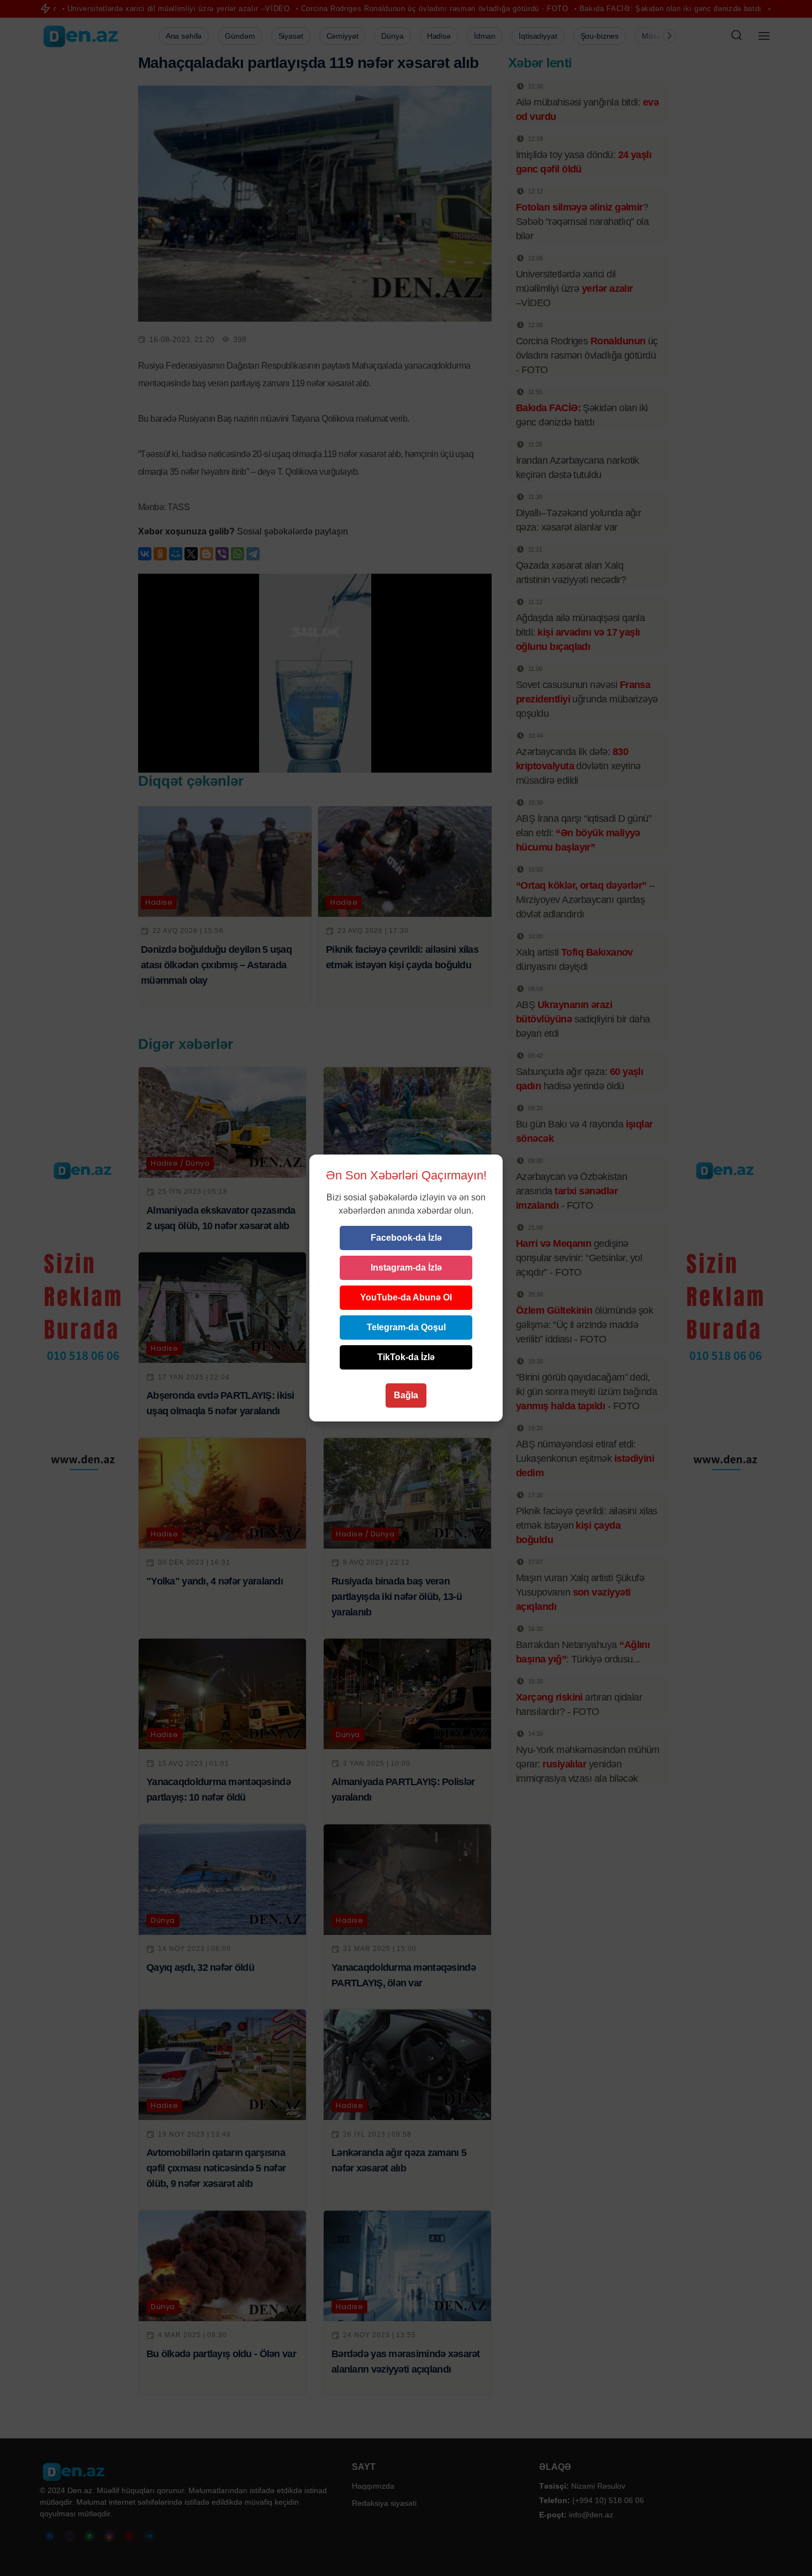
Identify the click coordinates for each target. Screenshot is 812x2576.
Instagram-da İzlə (406, 1268)
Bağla (406, 1395)
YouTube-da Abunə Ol (406, 1297)
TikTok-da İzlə (406, 1357)
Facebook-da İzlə (406, 1238)
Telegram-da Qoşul (406, 1327)
